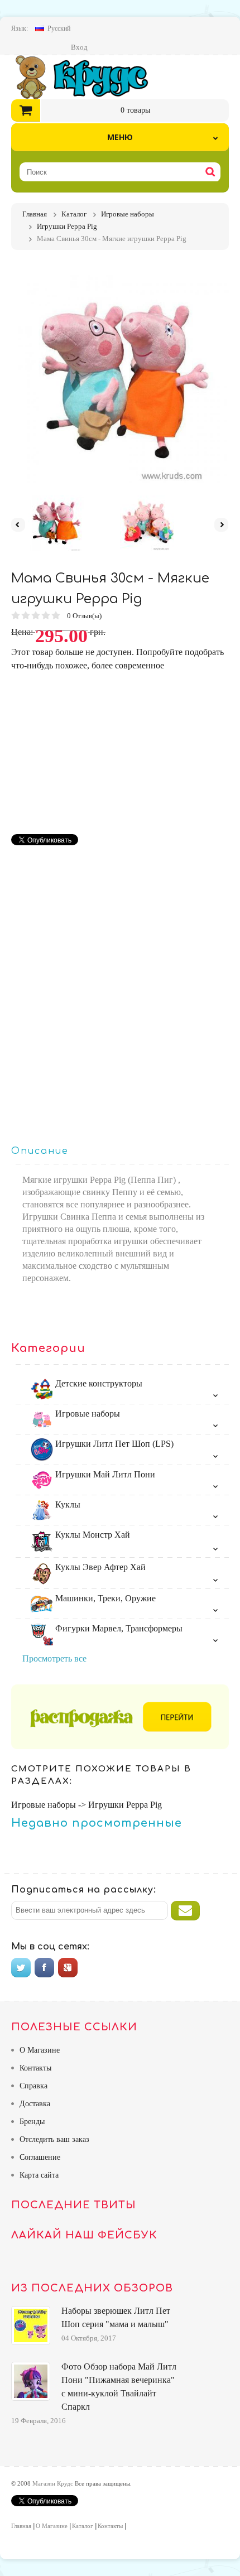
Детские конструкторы (98, 1383)
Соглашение (40, 2157)
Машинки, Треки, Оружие (104, 1598)
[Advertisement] (105, 750)
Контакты (35, 2068)
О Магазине (40, 2050)
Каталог (83, 2526)
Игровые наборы (87, 1414)
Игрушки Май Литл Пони (104, 1474)
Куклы (67, 1504)
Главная (21, 2526)
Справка (33, 2086)
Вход (79, 47)
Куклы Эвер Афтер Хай (99, 1567)
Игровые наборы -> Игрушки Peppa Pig (87, 1805)
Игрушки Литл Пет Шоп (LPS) (113, 1444)
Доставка (35, 2104)
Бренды (32, 2122)
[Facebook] (44, 1968)
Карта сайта (39, 2175)
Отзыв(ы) (85, 616)
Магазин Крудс (91, 77)
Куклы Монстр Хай (92, 1535)
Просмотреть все (54, 1658)
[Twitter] (21, 1968)
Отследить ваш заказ (54, 2139)
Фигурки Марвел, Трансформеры (118, 1628)
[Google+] (68, 1968)
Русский (59, 28)
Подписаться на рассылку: (84, 1890)
